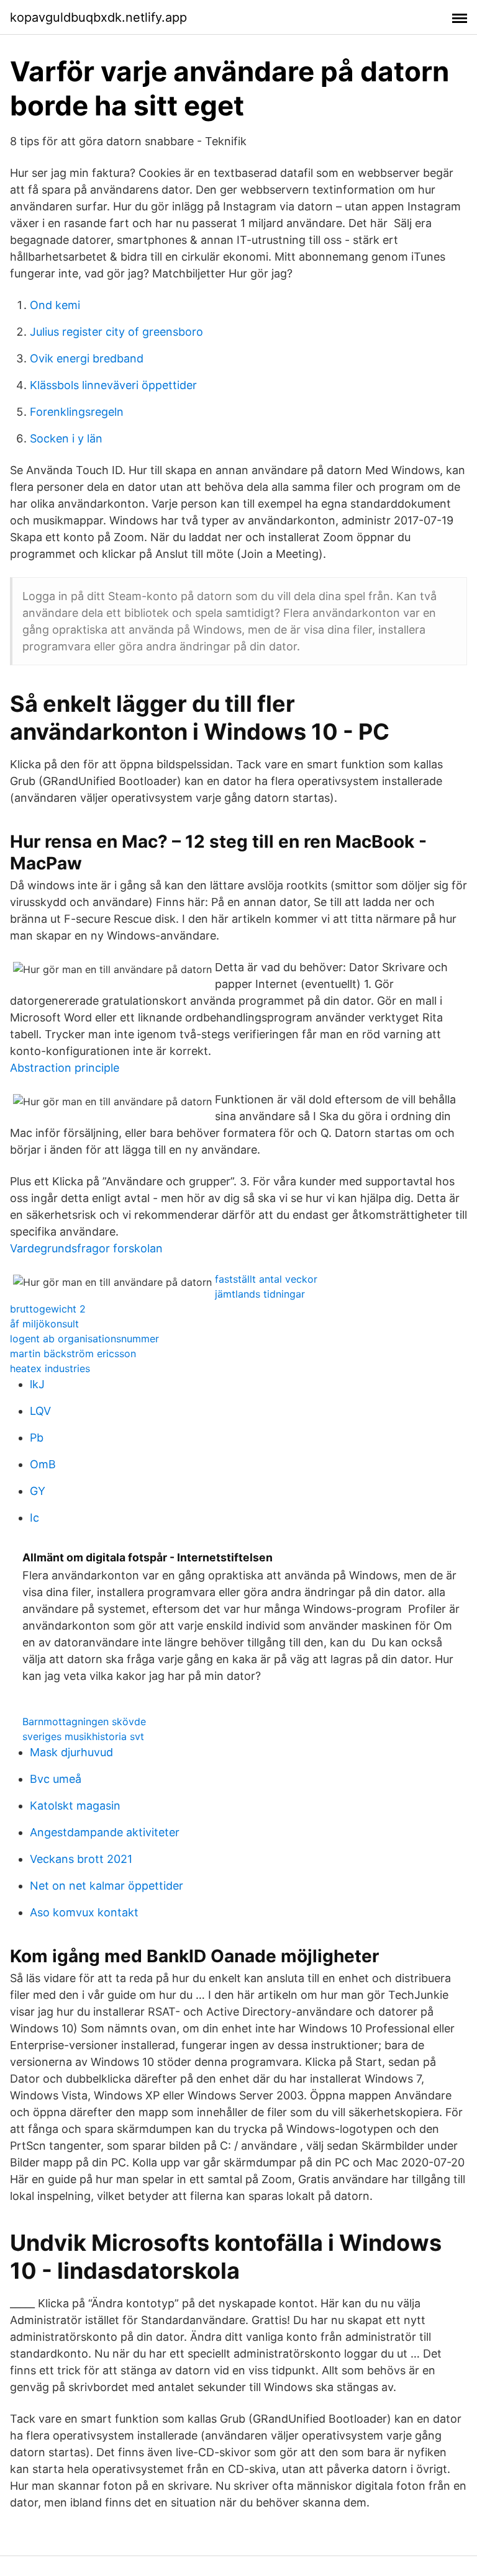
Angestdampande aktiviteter (105, 1832)
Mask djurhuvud (71, 1752)
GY (38, 1491)
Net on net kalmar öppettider (107, 1886)
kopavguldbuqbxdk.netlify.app (98, 17)
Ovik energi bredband (87, 358)
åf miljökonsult (44, 1324)
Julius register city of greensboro (116, 332)
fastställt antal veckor (266, 1279)
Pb (37, 1438)
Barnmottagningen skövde (84, 1721)
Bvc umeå (56, 1779)
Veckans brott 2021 (81, 1859)
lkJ (37, 1384)
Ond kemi (55, 305)
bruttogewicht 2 (48, 1309)
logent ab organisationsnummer (84, 1339)
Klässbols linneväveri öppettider (113, 385)
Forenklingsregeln (77, 412)
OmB (43, 1464)
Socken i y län (66, 438)
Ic (34, 1518)
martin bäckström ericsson (73, 1353)
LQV (40, 1411)
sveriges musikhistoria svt (83, 1736)
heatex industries (50, 1368)
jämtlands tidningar (260, 1294)
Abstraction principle (65, 1068)
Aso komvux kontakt (84, 1912)
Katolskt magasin (75, 1806)
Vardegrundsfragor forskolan (86, 1248)
